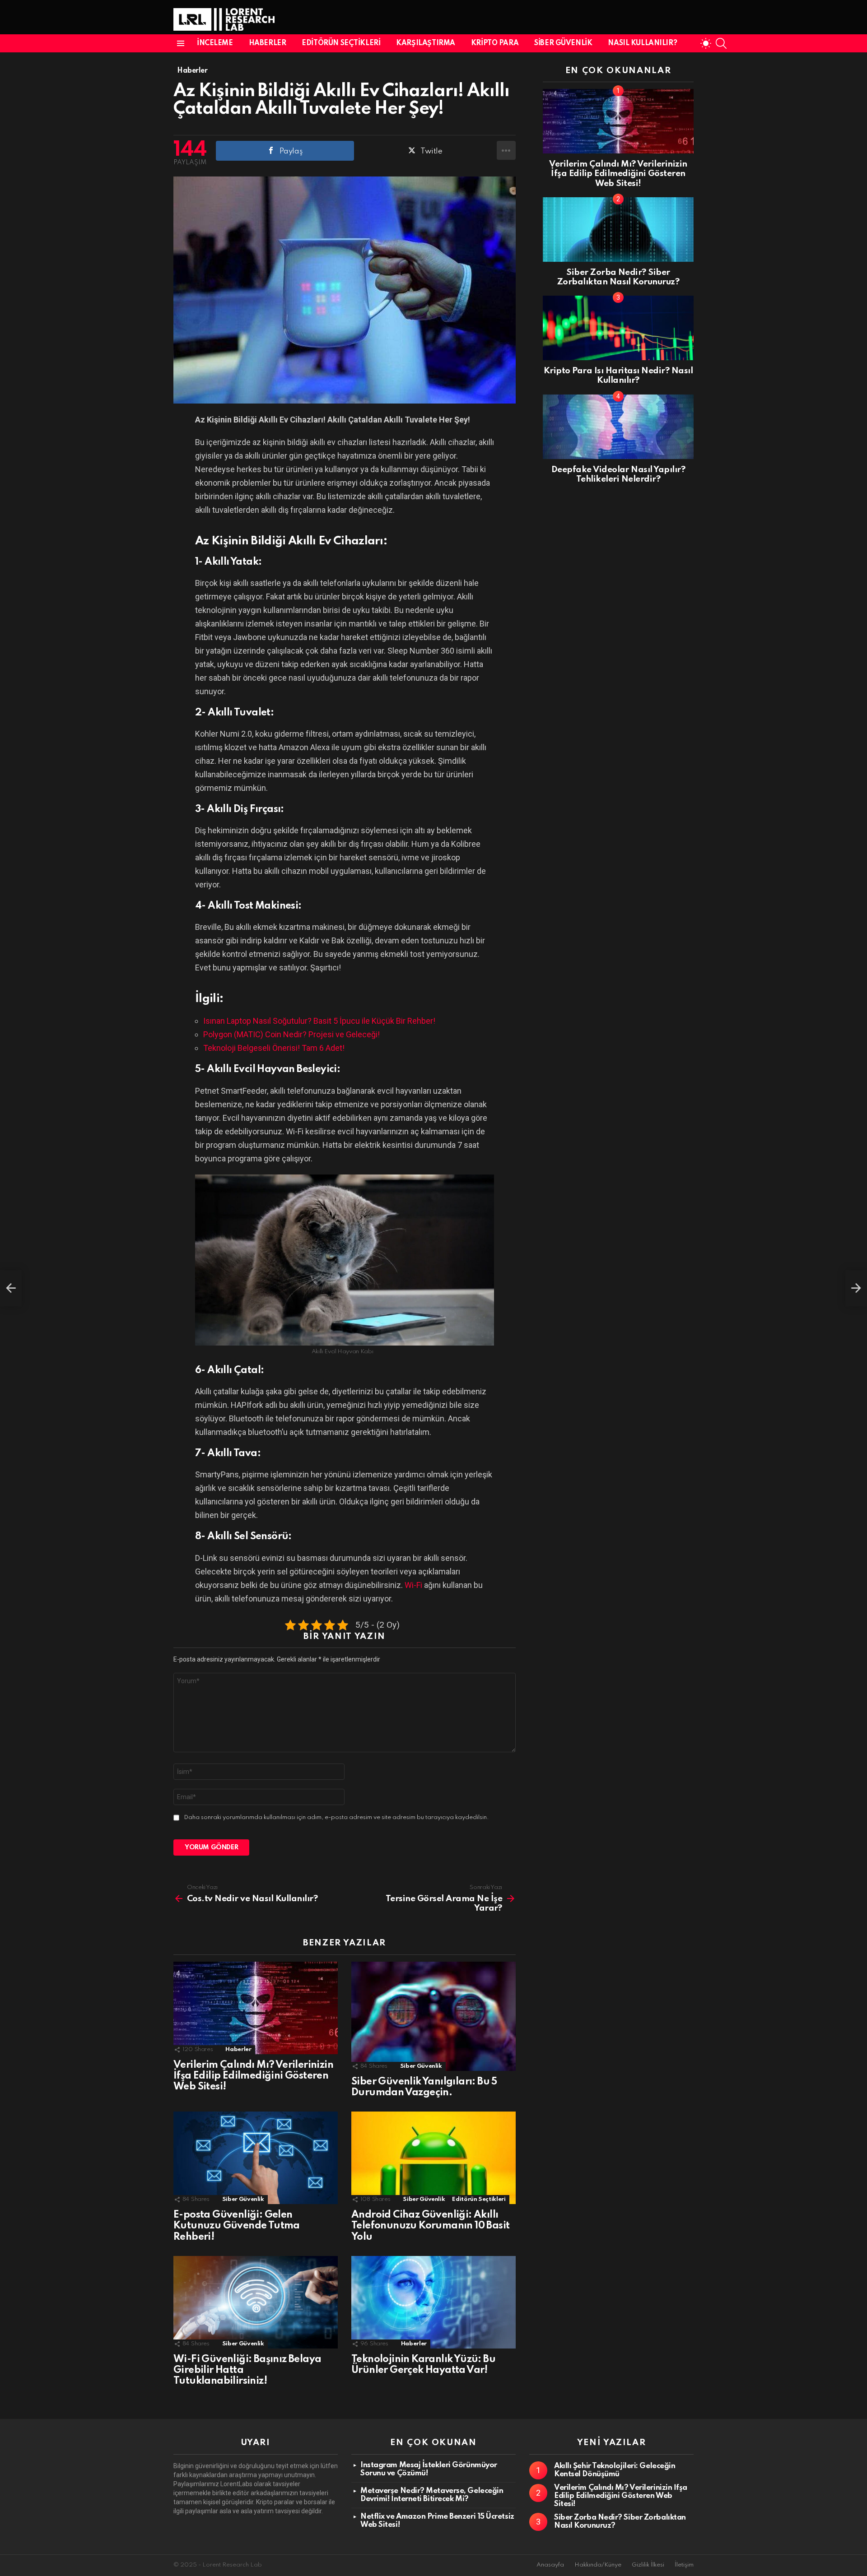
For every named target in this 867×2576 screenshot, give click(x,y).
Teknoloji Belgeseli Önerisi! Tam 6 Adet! (274, 1048)
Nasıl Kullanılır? (642, 43)
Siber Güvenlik (563, 43)
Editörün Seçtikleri (341, 43)
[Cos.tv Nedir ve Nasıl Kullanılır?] (11, 1288)
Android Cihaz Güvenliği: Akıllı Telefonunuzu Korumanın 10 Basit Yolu (430, 2226)
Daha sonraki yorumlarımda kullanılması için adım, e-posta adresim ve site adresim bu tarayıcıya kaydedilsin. (336, 1817)
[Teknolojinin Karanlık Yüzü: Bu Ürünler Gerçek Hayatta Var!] (433, 2302)
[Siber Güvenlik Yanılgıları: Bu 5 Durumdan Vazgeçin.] (433, 2016)
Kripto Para (495, 43)
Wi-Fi (413, 1585)
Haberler (268, 43)
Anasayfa (550, 2565)
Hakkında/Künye (598, 2565)
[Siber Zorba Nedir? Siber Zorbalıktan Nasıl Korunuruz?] (618, 230)
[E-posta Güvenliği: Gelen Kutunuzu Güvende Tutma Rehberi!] (256, 2158)
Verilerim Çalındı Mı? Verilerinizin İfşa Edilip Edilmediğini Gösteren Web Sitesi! (253, 2076)
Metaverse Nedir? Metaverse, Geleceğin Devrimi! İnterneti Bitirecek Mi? (432, 2495)
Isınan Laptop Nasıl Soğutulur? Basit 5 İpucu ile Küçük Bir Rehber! (319, 1021)
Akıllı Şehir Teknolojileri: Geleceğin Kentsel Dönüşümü (615, 2470)
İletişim (684, 2565)
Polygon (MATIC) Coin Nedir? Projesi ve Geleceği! (291, 1034)
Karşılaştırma (426, 43)
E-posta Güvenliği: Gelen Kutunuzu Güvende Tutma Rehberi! (237, 2226)
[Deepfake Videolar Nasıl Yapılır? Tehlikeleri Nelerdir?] (618, 427)
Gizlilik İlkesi (648, 2565)
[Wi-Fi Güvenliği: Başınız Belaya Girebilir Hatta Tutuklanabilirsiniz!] (256, 2302)
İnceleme (215, 43)
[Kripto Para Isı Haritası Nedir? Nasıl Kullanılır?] (618, 328)
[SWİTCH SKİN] (706, 43)
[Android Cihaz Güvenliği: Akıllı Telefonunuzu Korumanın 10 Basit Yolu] (433, 2158)
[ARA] (721, 43)
